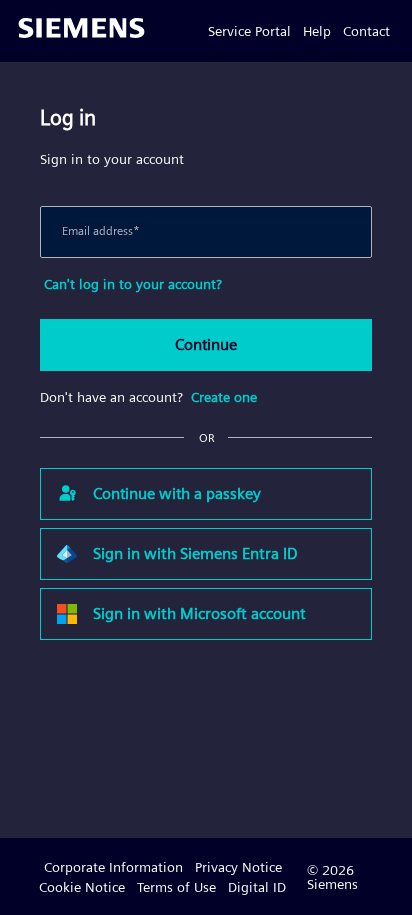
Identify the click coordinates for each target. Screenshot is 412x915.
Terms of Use (176, 887)
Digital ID (257, 887)
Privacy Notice (238, 867)
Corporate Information (113, 867)
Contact (366, 31)
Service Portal (249, 31)
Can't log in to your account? (133, 284)
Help (317, 31)
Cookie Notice (82, 887)
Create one (224, 397)
